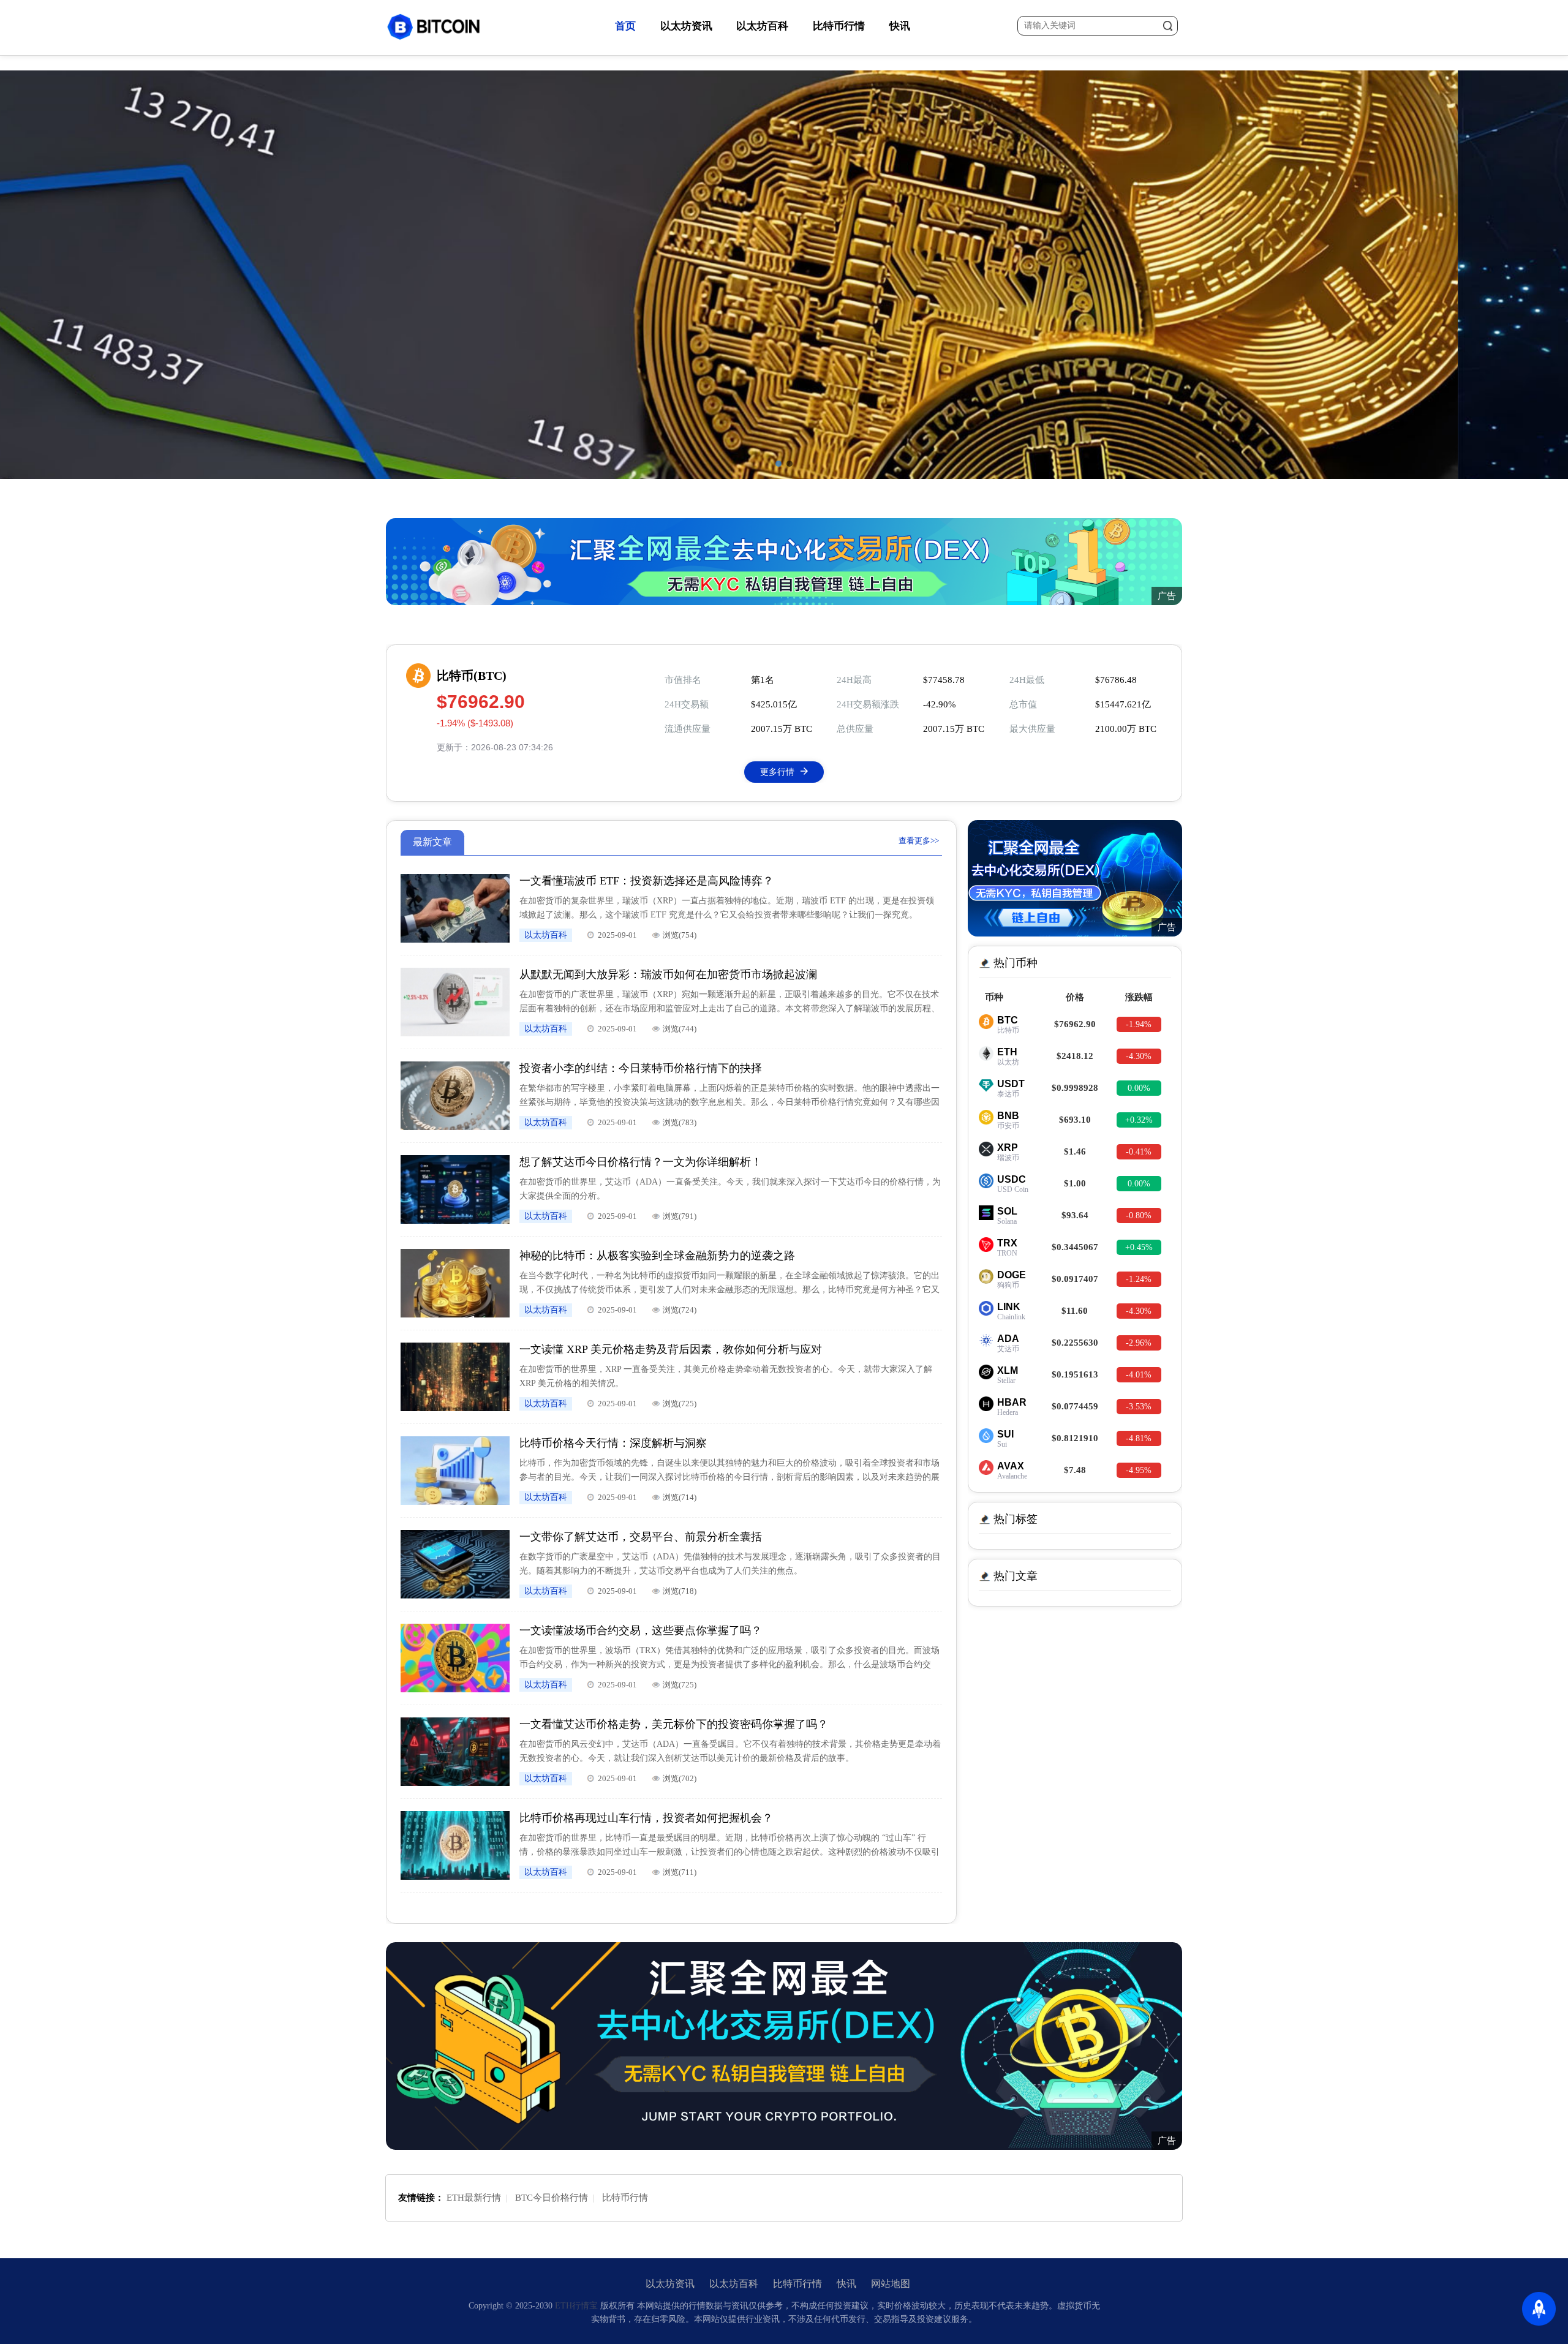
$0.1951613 (1075, 1374)
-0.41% (1139, 1152)
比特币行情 (839, 26)
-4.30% (1139, 1056)
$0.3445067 (1075, 1247)
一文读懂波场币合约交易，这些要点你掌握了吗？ (641, 1630)
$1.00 (1075, 1183)
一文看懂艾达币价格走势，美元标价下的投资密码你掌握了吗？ (674, 1724)
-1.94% (1139, 1024)
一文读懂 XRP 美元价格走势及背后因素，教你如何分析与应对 (671, 1349)
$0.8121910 (1075, 1438)
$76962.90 (1075, 1024)
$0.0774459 (1075, 1406)
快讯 (900, 26)
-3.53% (1139, 1407)
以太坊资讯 (686, 26)
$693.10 (1075, 1120)
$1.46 (1075, 1151)
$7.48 (1075, 1470)
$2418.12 (1075, 1056)
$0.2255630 (1075, 1343)
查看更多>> (919, 841)
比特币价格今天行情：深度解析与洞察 (613, 1443)
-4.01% (1139, 1375)
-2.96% (1139, 1343)
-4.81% (1139, 1438)
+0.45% (1139, 1247)
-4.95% (1139, 1470)
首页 (625, 26)
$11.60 (1075, 1311)
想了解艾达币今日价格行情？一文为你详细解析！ (641, 1162)
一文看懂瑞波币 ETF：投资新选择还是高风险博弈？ (646, 881)
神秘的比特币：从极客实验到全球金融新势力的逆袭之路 (657, 1256)
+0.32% (1139, 1120)
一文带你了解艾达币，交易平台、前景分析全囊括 (641, 1537)
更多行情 (777, 772)
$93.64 (1075, 1215)
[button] (778, 464)
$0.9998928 (1075, 1088)
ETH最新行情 (474, 2198)
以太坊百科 (762, 26)
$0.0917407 (1075, 1279)
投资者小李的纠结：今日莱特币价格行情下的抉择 (641, 1068)
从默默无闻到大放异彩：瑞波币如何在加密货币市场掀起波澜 (668, 974)
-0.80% (1139, 1215)
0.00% (1139, 1088)
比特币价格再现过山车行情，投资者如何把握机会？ (646, 1818)
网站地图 (891, 2284)
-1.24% (1139, 1279)
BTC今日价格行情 (552, 2198)
